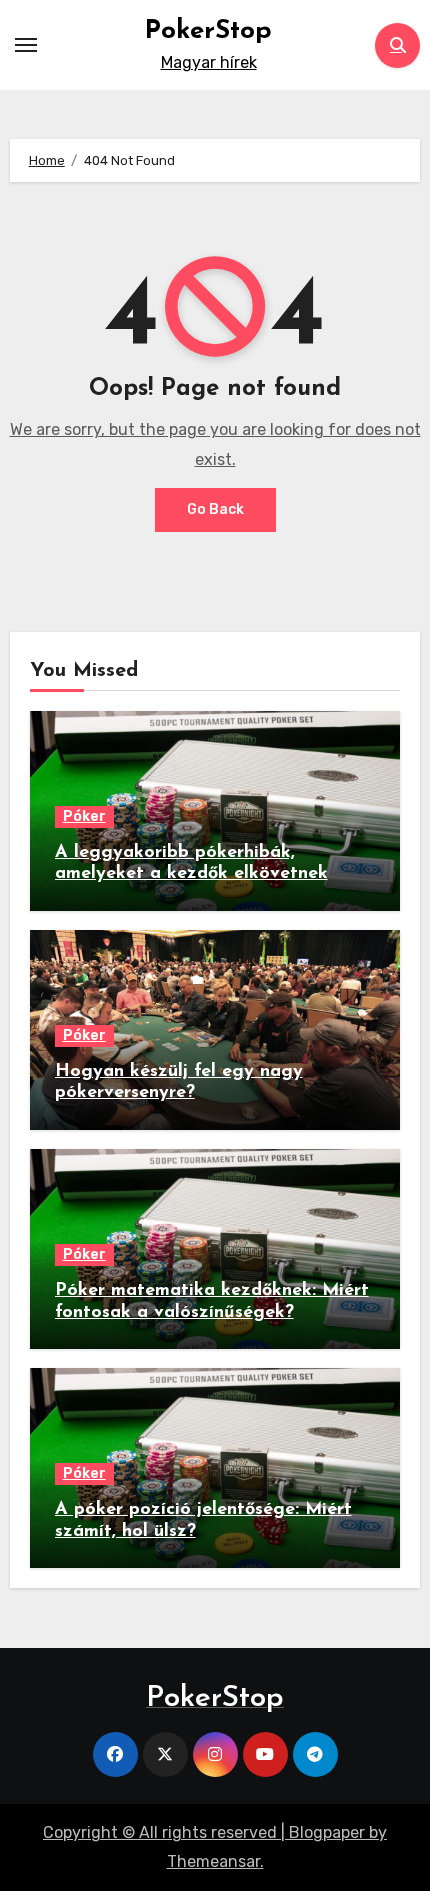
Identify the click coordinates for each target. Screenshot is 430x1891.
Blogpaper (327, 1832)
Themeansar (213, 1861)
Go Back (215, 509)
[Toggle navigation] (26, 45)
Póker (84, 816)
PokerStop (208, 31)
